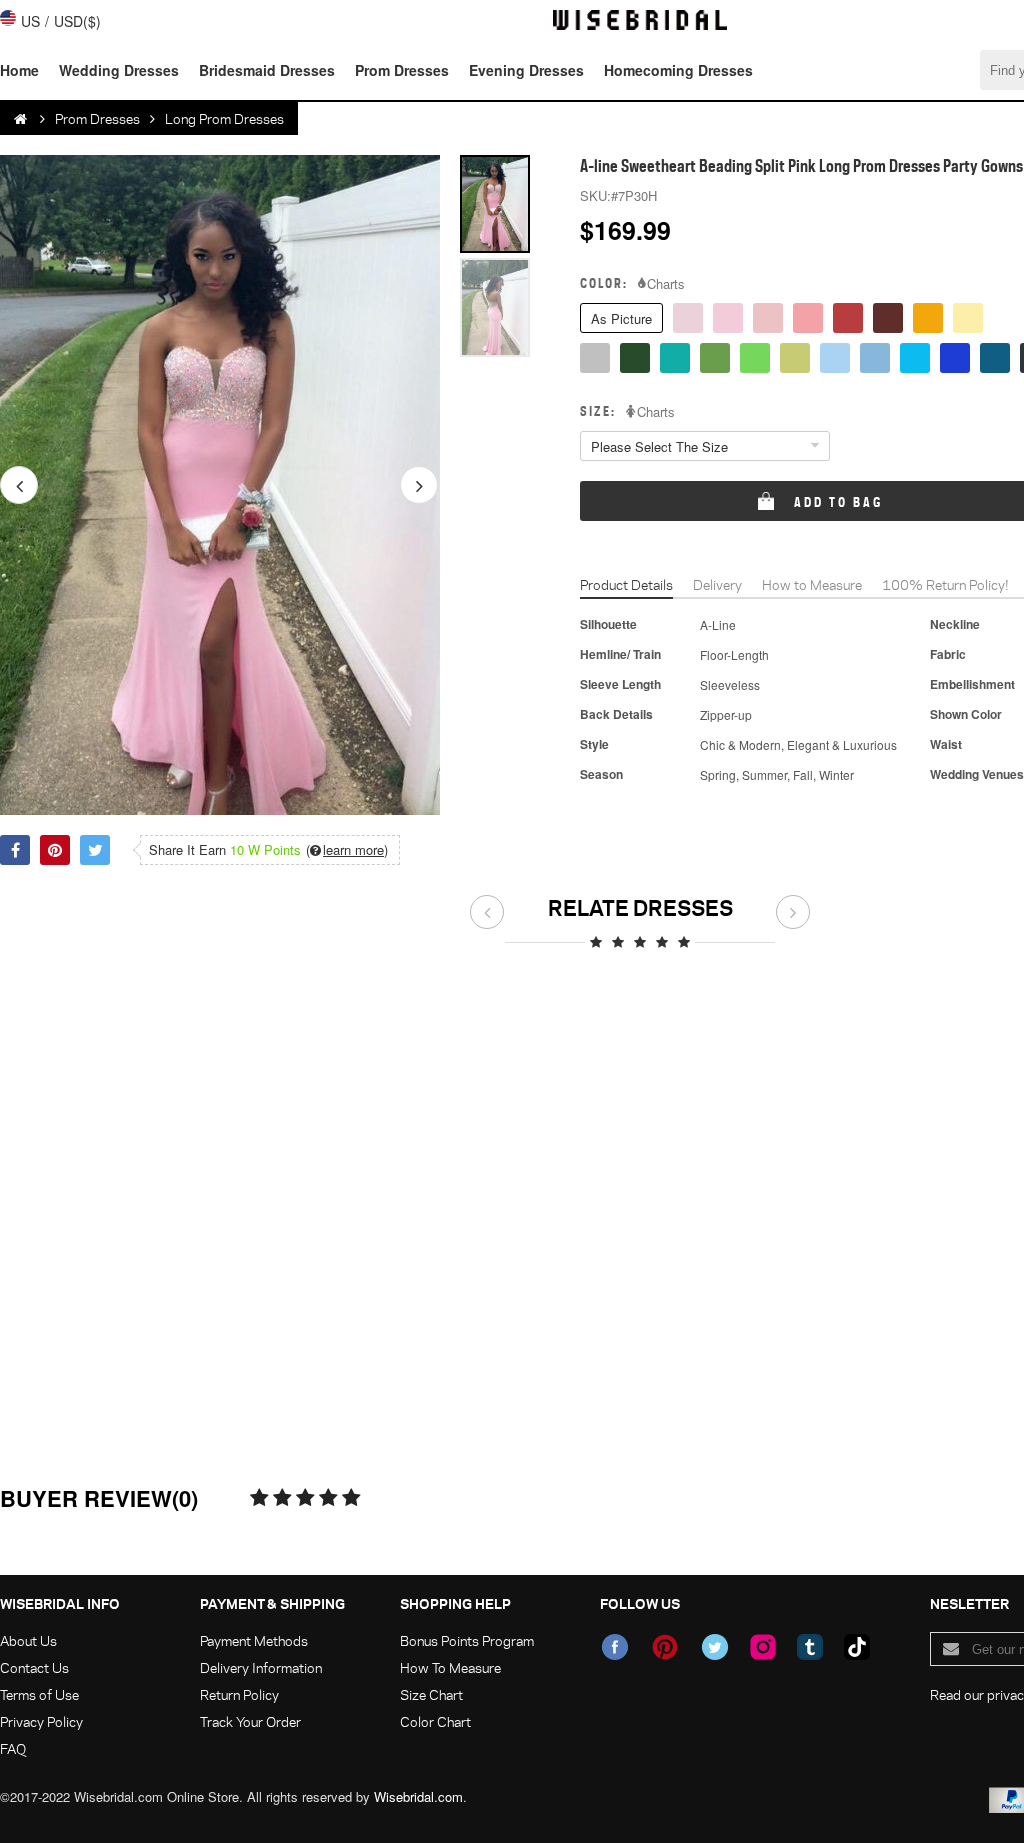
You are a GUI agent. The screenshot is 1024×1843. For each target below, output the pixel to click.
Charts (666, 284)
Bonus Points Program (467, 1640)
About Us (28, 1640)
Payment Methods (254, 1640)
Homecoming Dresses (678, 70)
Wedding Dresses (119, 70)
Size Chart (431, 1694)
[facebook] (615, 1647)
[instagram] (763, 1647)
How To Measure (450, 1667)
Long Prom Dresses (224, 118)
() (347, 850)
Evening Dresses (526, 70)
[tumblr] (810, 1647)
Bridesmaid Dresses (267, 70)
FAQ (13, 1748)
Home (19, 70)
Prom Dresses (402, 70)
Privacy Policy (41, 1721)
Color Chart (435, 1721)
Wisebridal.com (418, 1796)
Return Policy (239, 1694)
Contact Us (34, 1667)
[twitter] (715, 1647)
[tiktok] (857, 1647)
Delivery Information (261, 1667)
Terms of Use (39, 1694)
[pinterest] (665, 1647)
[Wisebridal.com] (22, 119)
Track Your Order (250, 1721)
